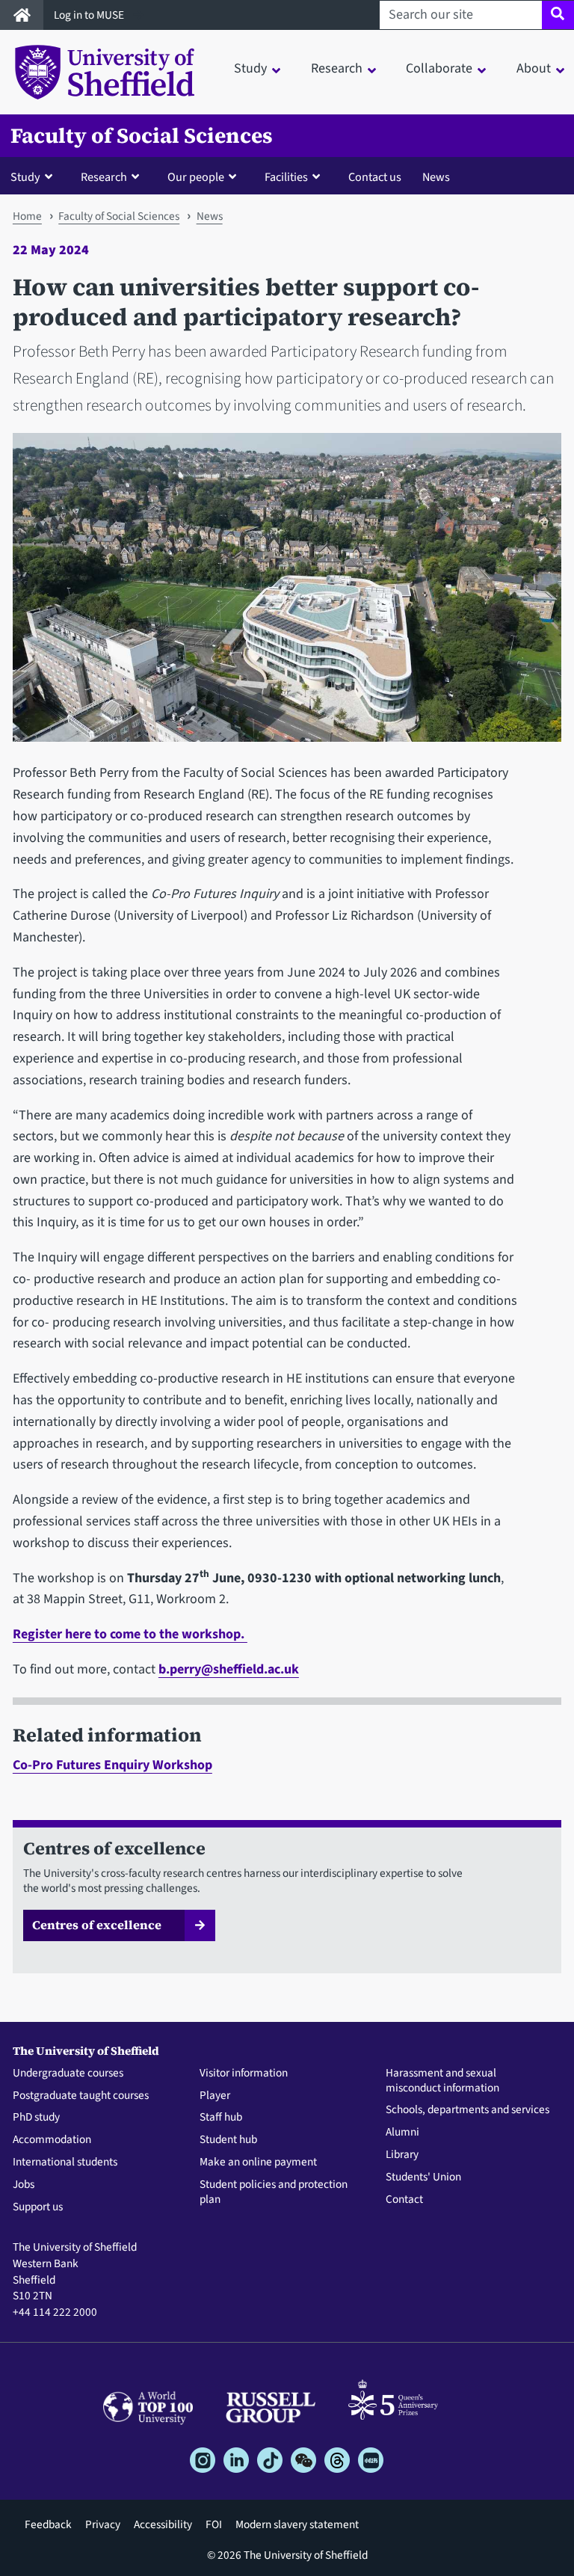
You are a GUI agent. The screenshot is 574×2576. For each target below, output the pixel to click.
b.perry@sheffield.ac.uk (229, 1669)
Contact (404, 2200)
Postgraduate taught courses (81, 2096)
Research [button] (337, 68)
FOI (214, 2524)
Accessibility (163, 2524)
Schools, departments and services (467, 2110)
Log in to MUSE (90, 15)
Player (215, 2096)
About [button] (534, 68)
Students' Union (423, 2177)
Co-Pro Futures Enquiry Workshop (112, 1765)
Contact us (375, 177)
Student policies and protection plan (274, 2192)
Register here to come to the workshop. (130, 1634)
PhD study (36, 2118)
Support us (38, 2207)
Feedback (48, 2524)
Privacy (103, 2524)
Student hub (228, 2140)
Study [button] (250, 68)
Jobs (24, 2185)
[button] (35, 176)
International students (65, 2162)
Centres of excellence (97, 1925)
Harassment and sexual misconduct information (442, 2081)
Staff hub (221, 2118)
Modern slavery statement (297, 2524)
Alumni (402, 2133)
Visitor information (244, 2074)
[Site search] (558, 15)
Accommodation (52, 2140)
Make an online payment (258, 2162)
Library (402, 2155)
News (436, 177)
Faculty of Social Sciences (142, 136)
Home (27, 216)
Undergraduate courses (68, 2074)
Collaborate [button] (439, 68)
